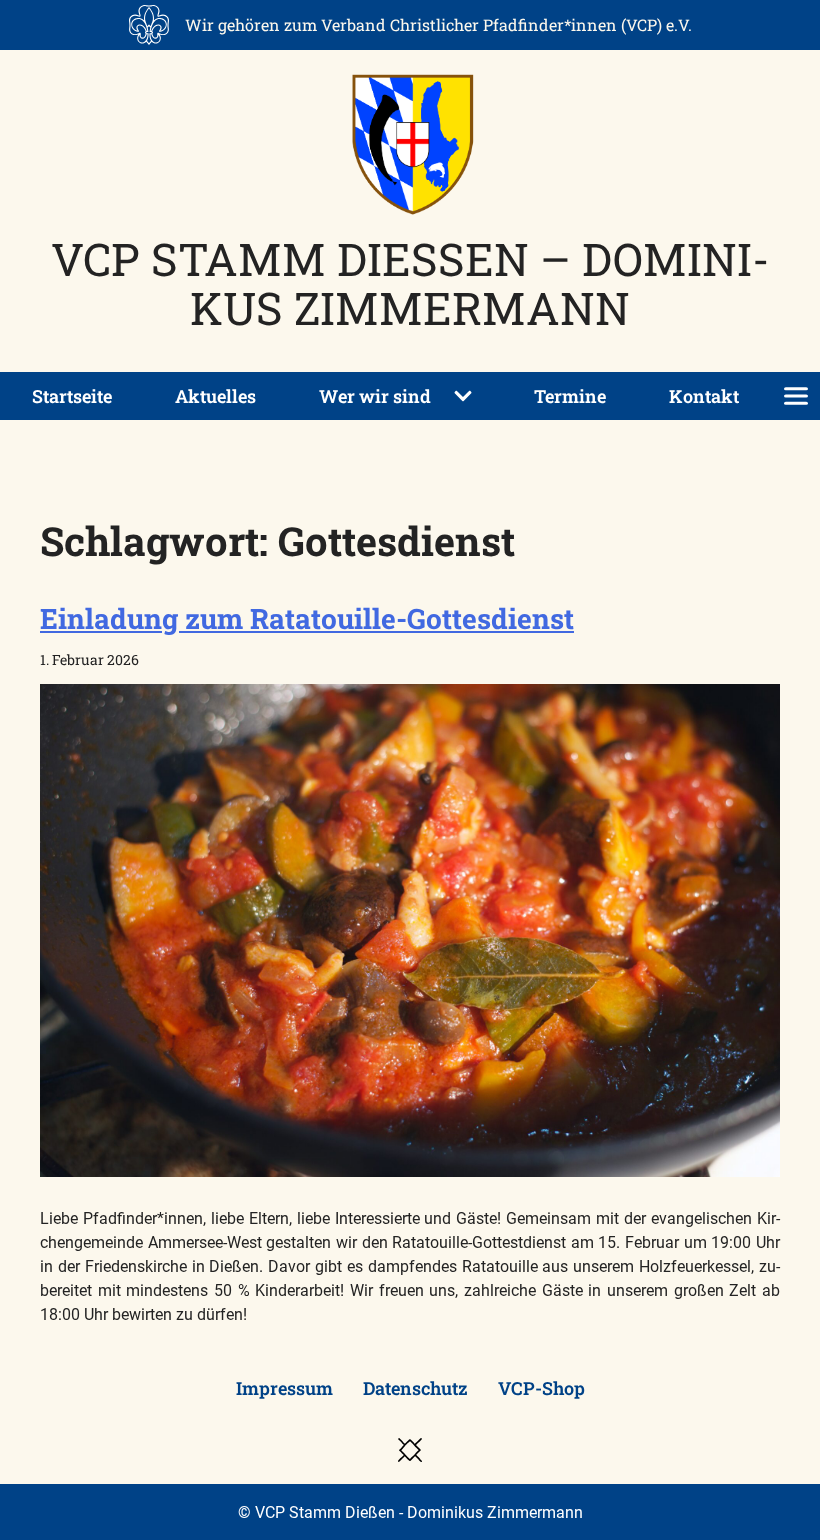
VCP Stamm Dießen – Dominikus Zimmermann (410, 283)
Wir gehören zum (438, 24)
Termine (570, 396)
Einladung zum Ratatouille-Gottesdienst (307, 618)
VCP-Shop (541, 1388)
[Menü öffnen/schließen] (796, 396)
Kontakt (704, 396)
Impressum (284, 1388)
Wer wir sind (375, 396)
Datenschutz (415, 1388)
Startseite (72, 396)
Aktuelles (215, 396)
